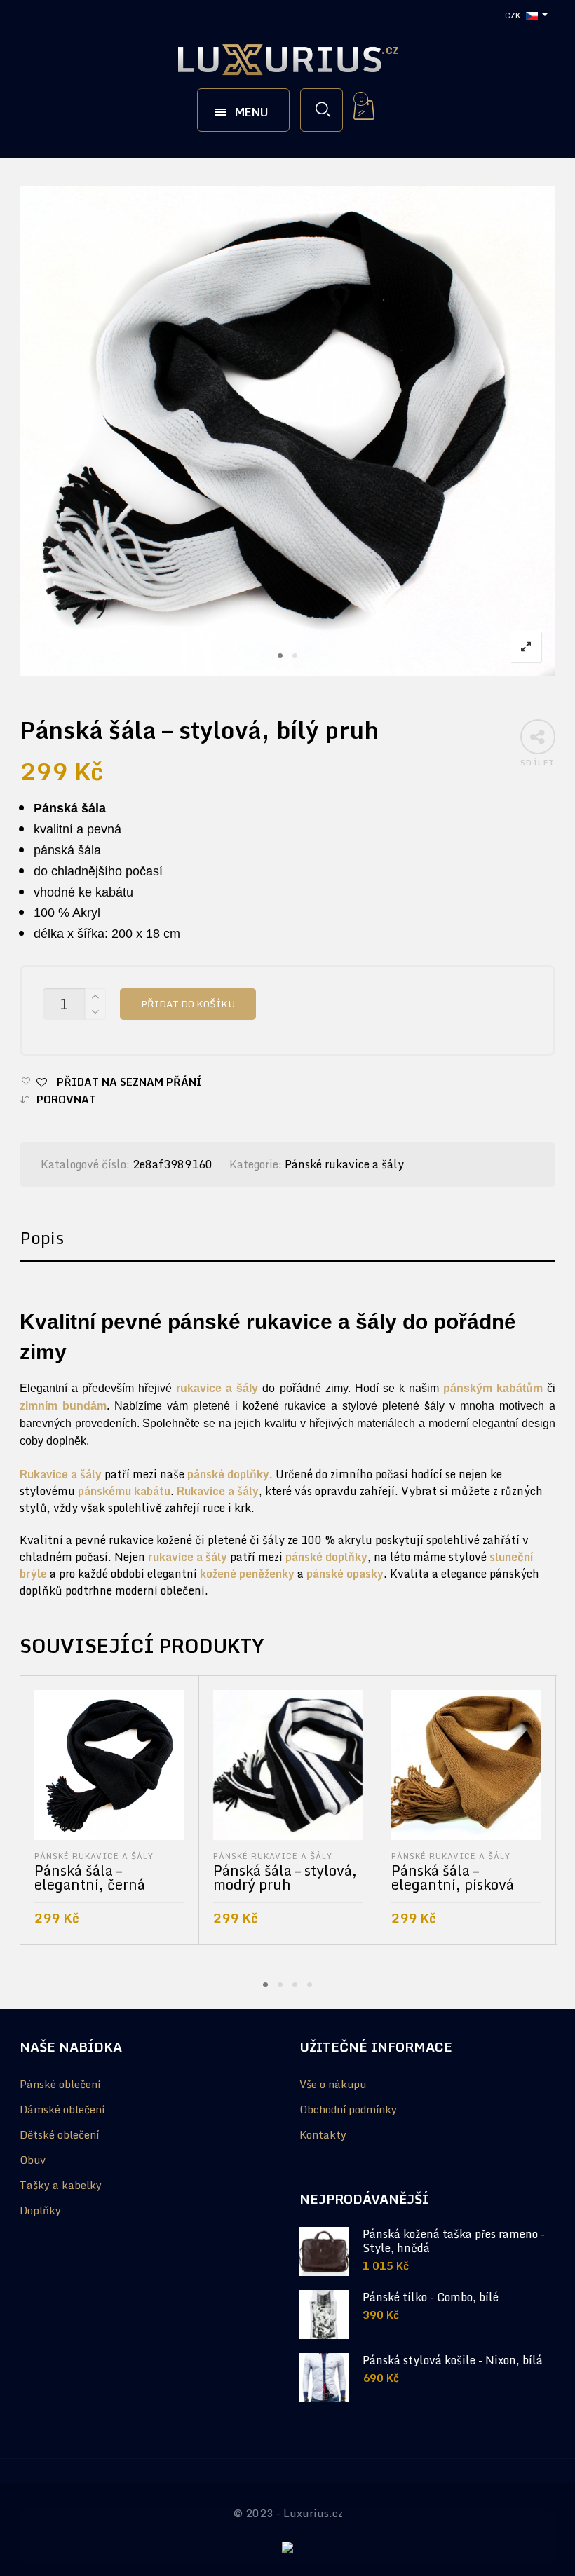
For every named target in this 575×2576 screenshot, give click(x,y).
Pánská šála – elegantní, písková (453, 1878)
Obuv (33, 2160)
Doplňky (40, 2210)
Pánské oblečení (60, 2084)
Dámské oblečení (62, 2109)
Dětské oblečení (59, 2134)
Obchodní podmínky (348, 2109)
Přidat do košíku (188, 1004)
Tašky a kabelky (61, 2185)
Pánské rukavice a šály (344, 1164)
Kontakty (323, 2134)
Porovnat (66, 1099)
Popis (42, 1238)
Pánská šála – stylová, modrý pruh (285, 1878)
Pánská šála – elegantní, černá (90, 1878)
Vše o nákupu (333, 2084)
